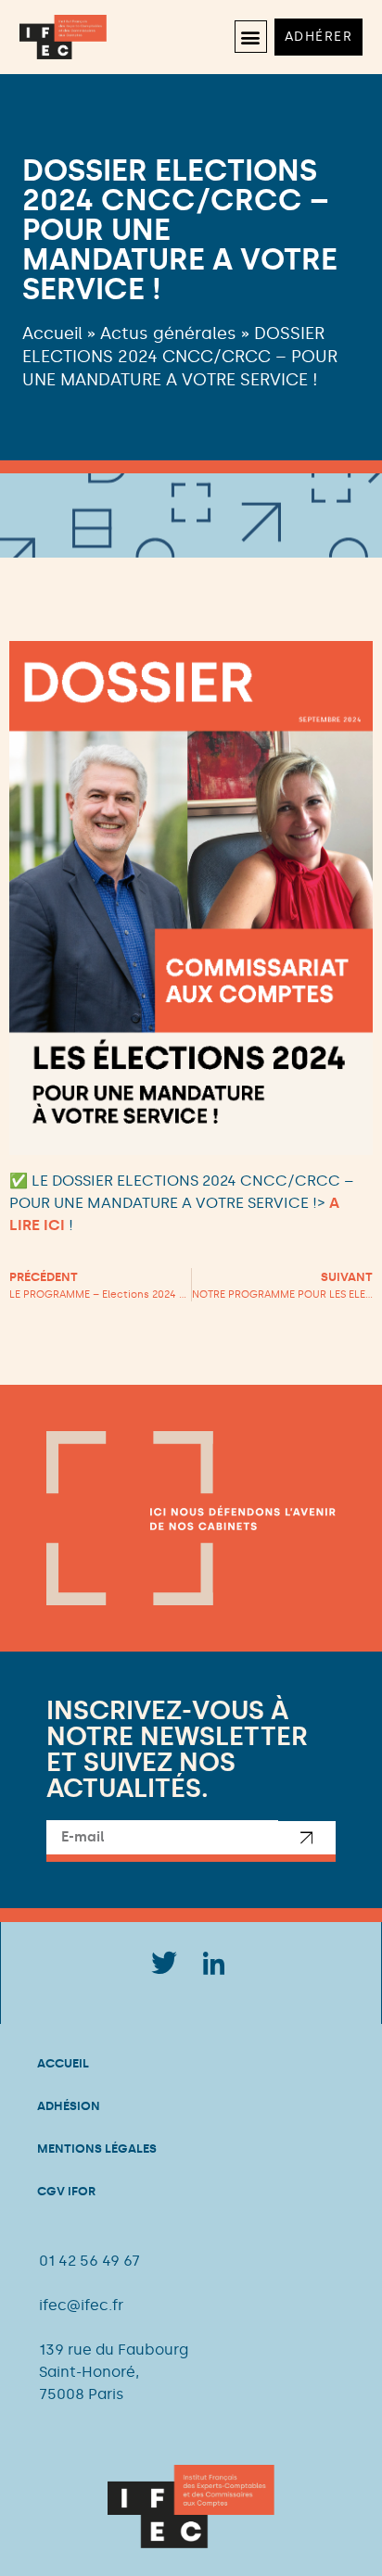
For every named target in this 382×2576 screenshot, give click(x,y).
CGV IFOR (66, 2191)
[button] (251, 37)
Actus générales (168, 333)
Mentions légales (97, 2149)
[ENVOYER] (307, 1841)
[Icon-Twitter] (163, 1964)
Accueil (52, 333)
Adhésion (69, 2106)
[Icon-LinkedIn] (214, 1964)
